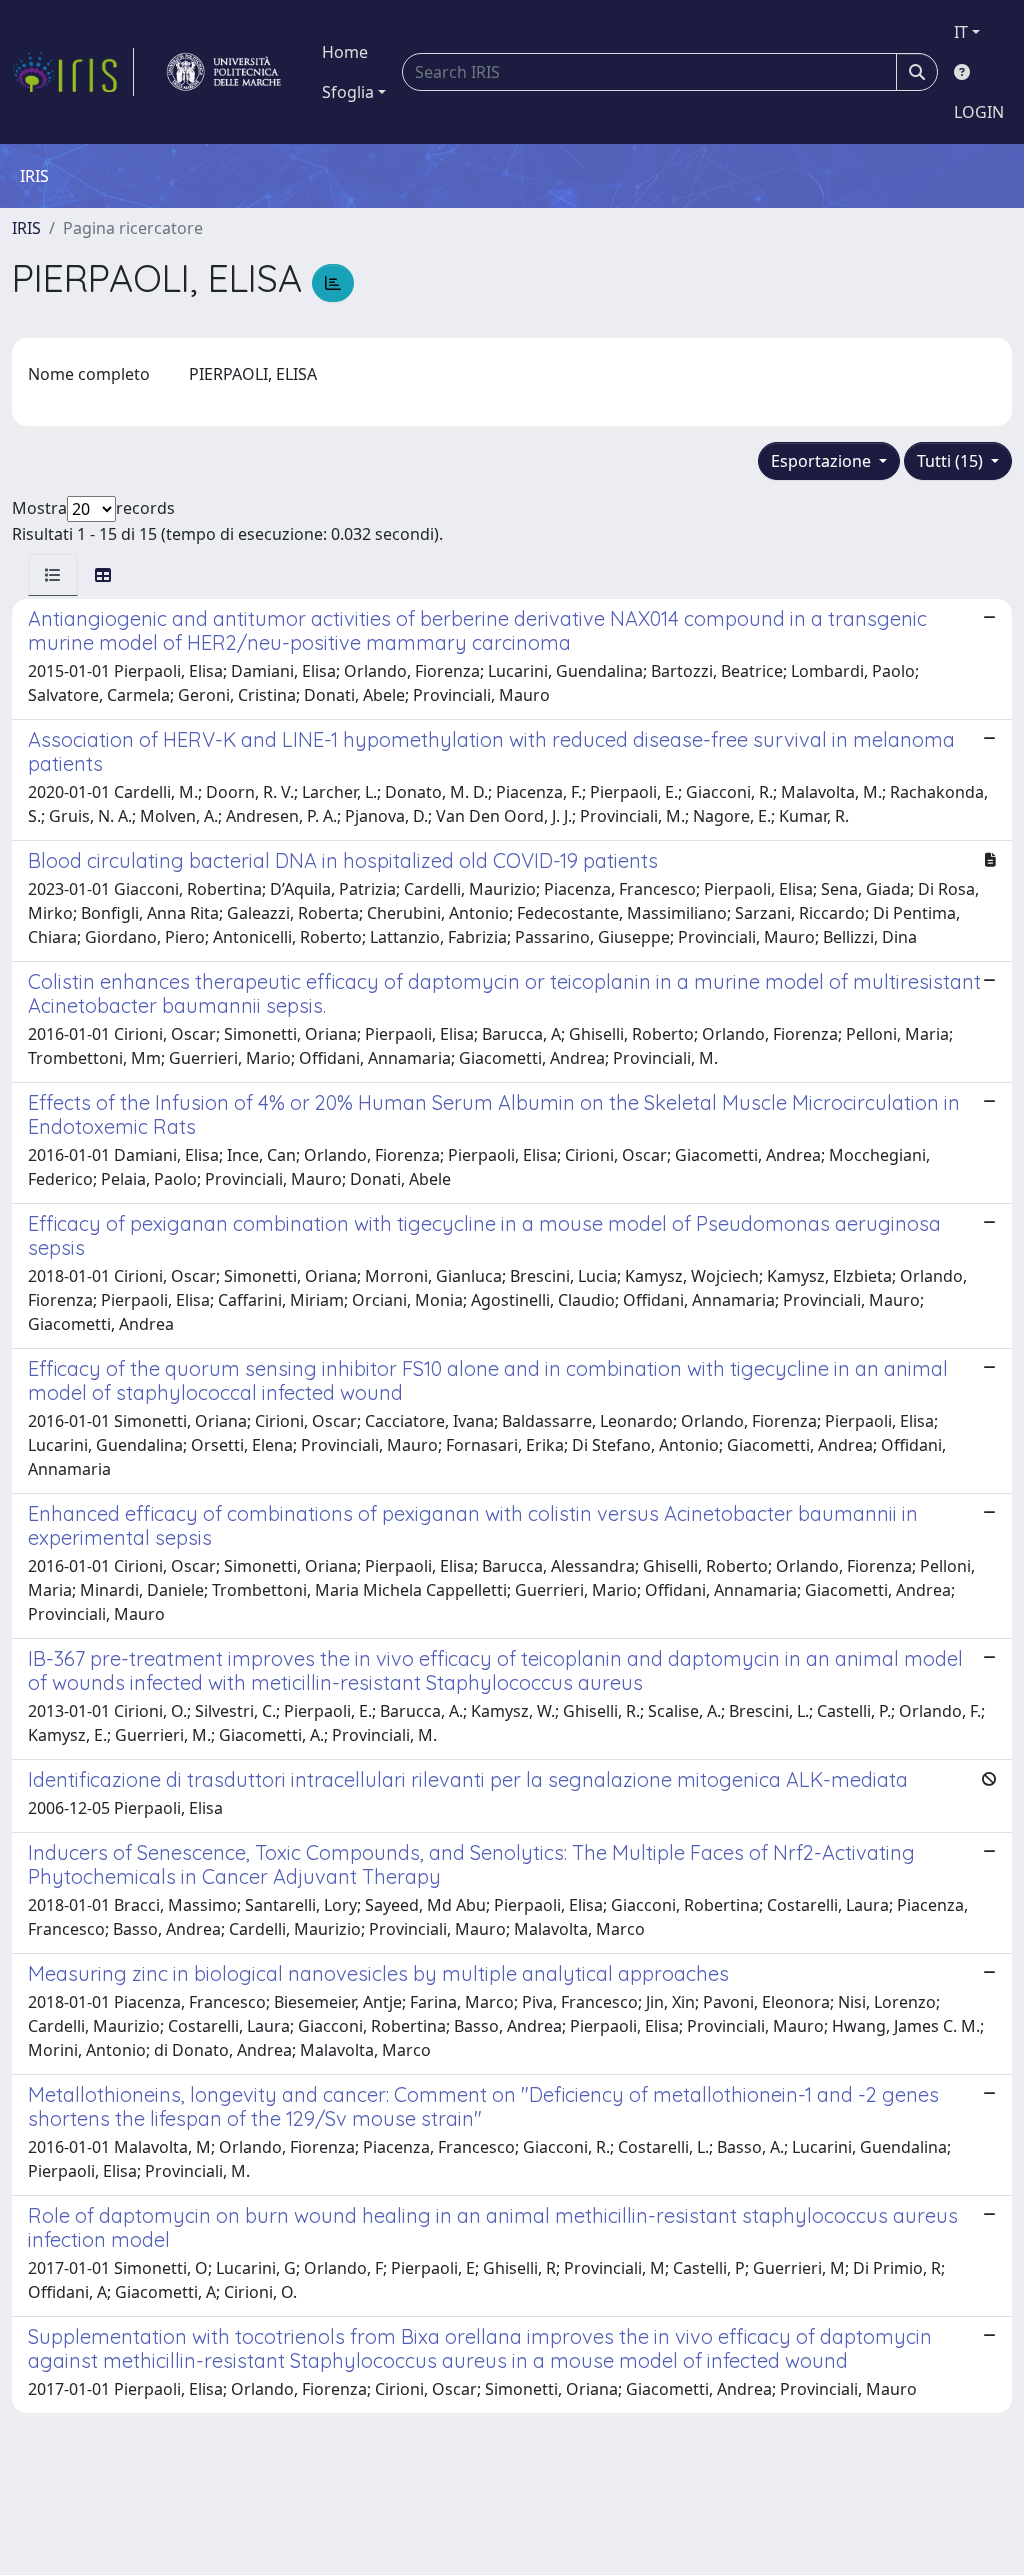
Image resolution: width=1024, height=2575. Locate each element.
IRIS (26, 228)
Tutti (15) (952, 461)
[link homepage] (73, 72)
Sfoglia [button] (348, 92)
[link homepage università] (224, 72)
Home (345, 52)
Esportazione (823, 461)
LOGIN (979, 112)
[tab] (53, 575)
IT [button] (961, 32)
